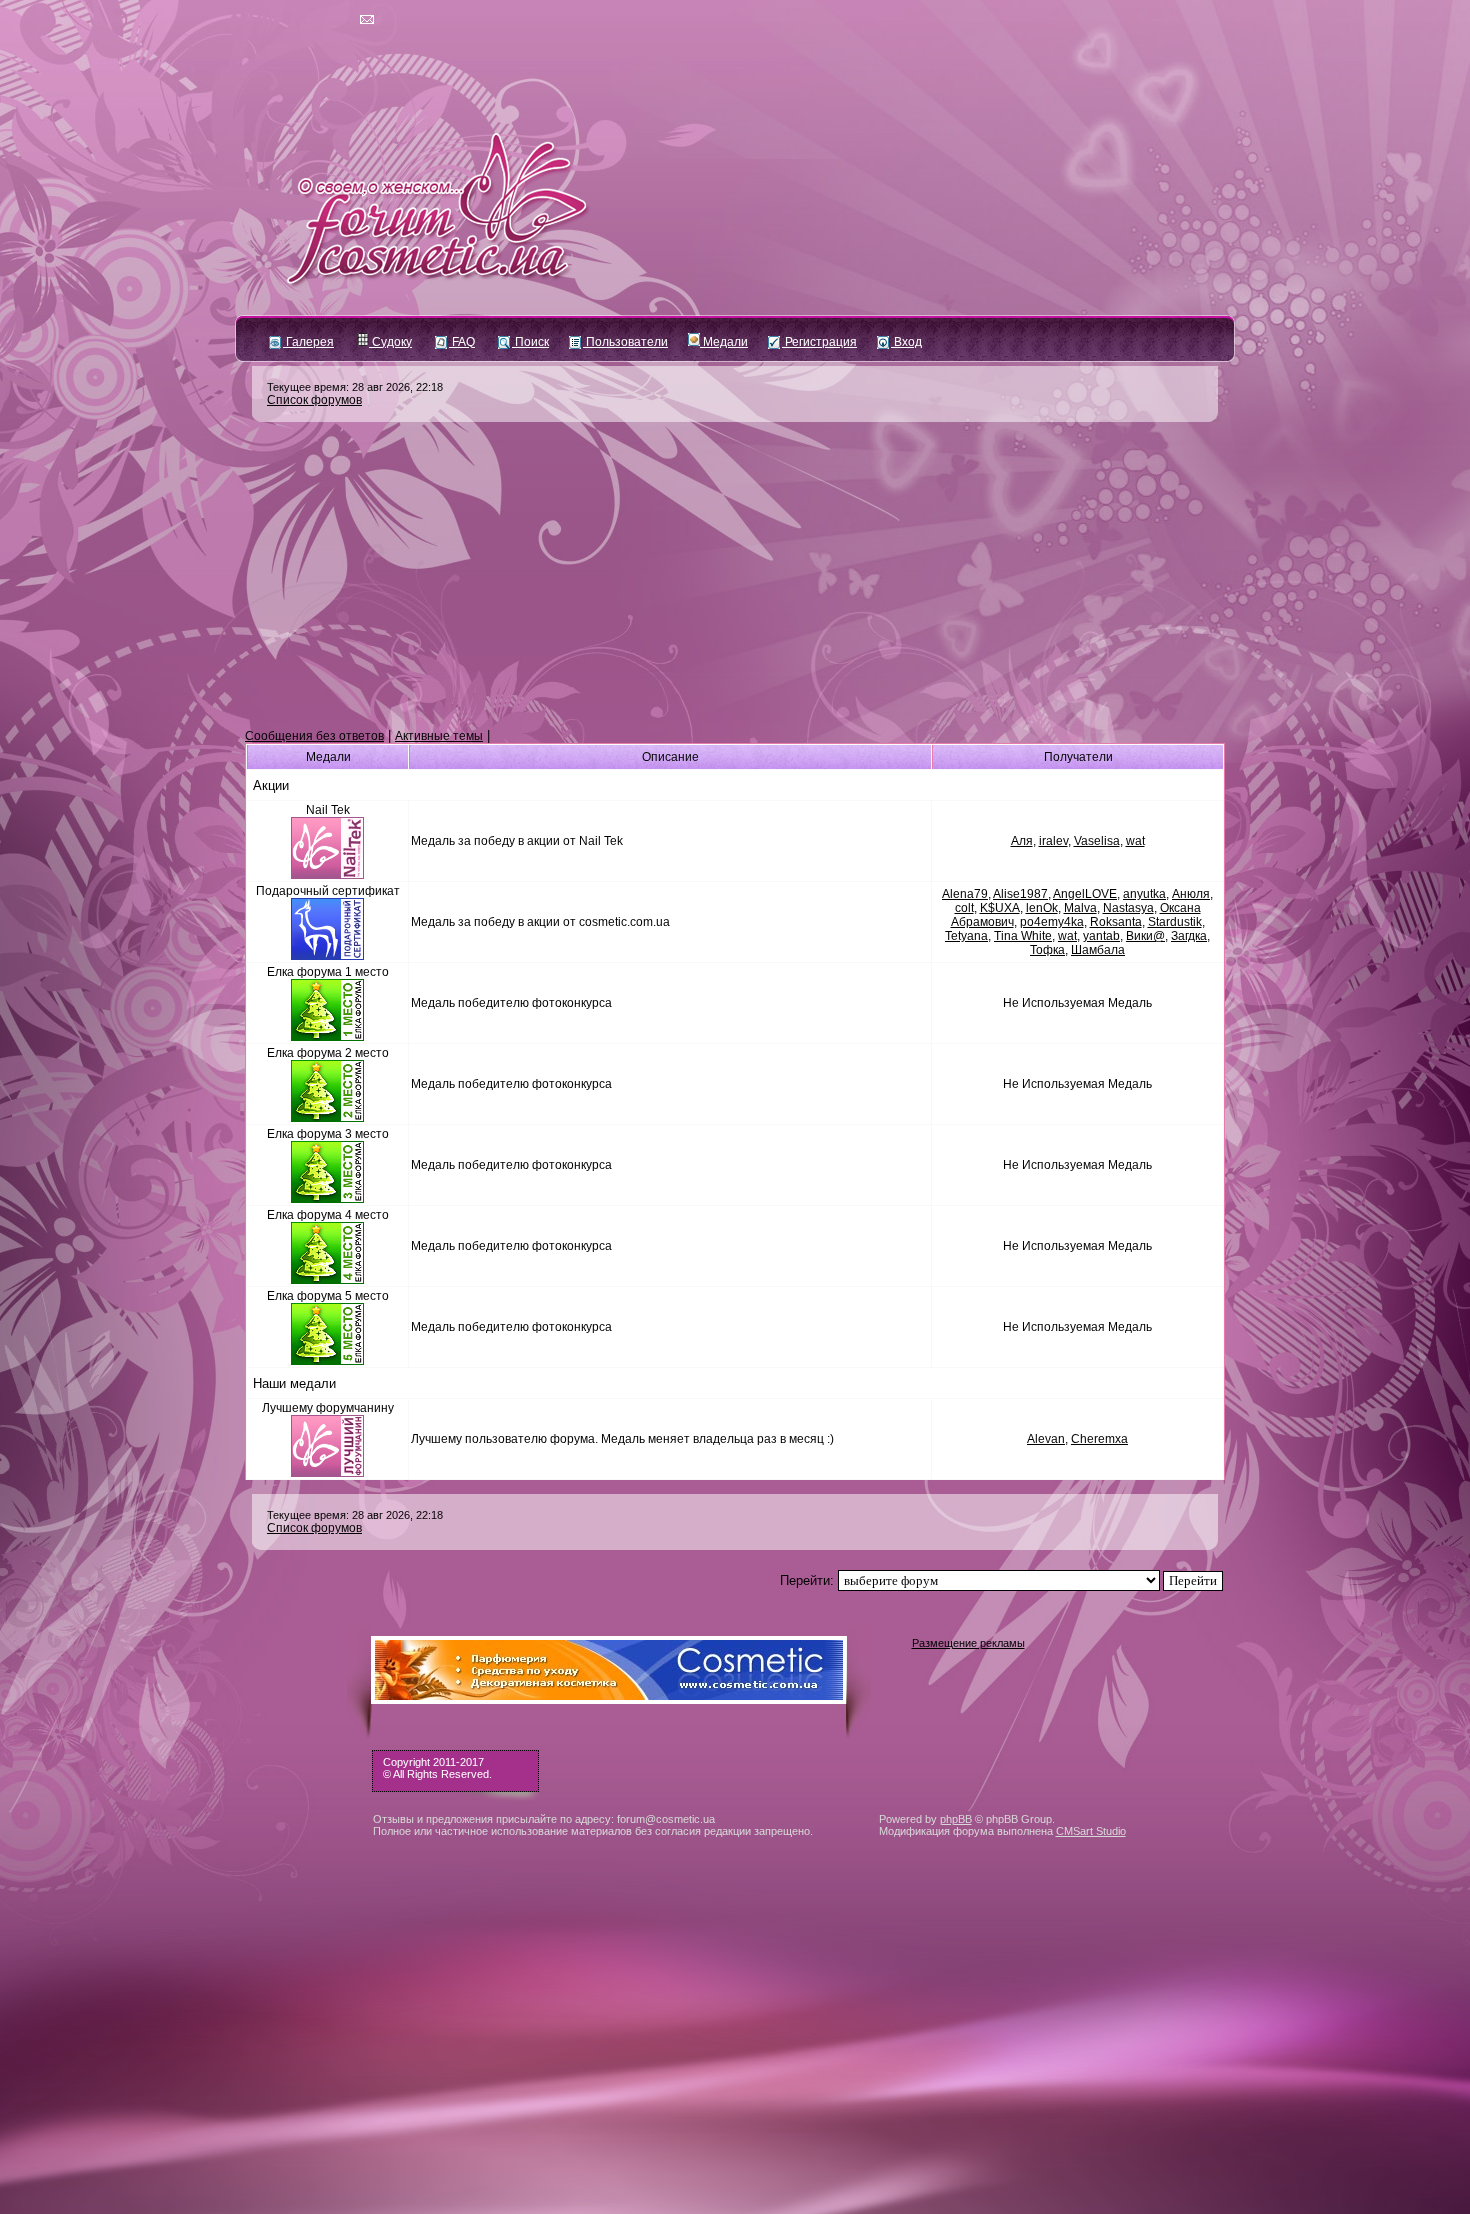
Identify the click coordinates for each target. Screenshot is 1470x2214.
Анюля (1191, 894)
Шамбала (1098, 950)
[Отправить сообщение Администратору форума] (309, 20)
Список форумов (314, 400)
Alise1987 (1020, 894)
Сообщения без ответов (314, 736)
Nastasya (1128, 908)
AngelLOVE (1085, 894)
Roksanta (1116, 922)
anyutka (1144, 894)
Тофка (1047, 950)
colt (964, 908)
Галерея (308, 342)
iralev (1053, 841)
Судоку (390, 342)
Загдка (1189, 936)
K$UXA (1000, 908)
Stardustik (1175, 922)
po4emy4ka (1052, 922)
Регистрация (819, 342)
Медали (724, 342)
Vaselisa (1097, 841)
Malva (1080, 908)
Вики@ (1145, 936)
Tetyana (966, 936)
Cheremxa (1099, 1439)
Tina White (1023, 936)
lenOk (1042, 908)
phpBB (956, 1819)
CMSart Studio (1091, 1831)
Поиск (530, 342)
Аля (1022, 841)
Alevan (1046, 1439)
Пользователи (625, 342)
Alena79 (965, 894)
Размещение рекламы (968, 1643)
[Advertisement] (735, 576)
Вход (906, 342)
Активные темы (439, 736)
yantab (1101, 936)
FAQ (462, 342)
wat (1135, 841)
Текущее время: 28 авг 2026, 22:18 (355, 387)
